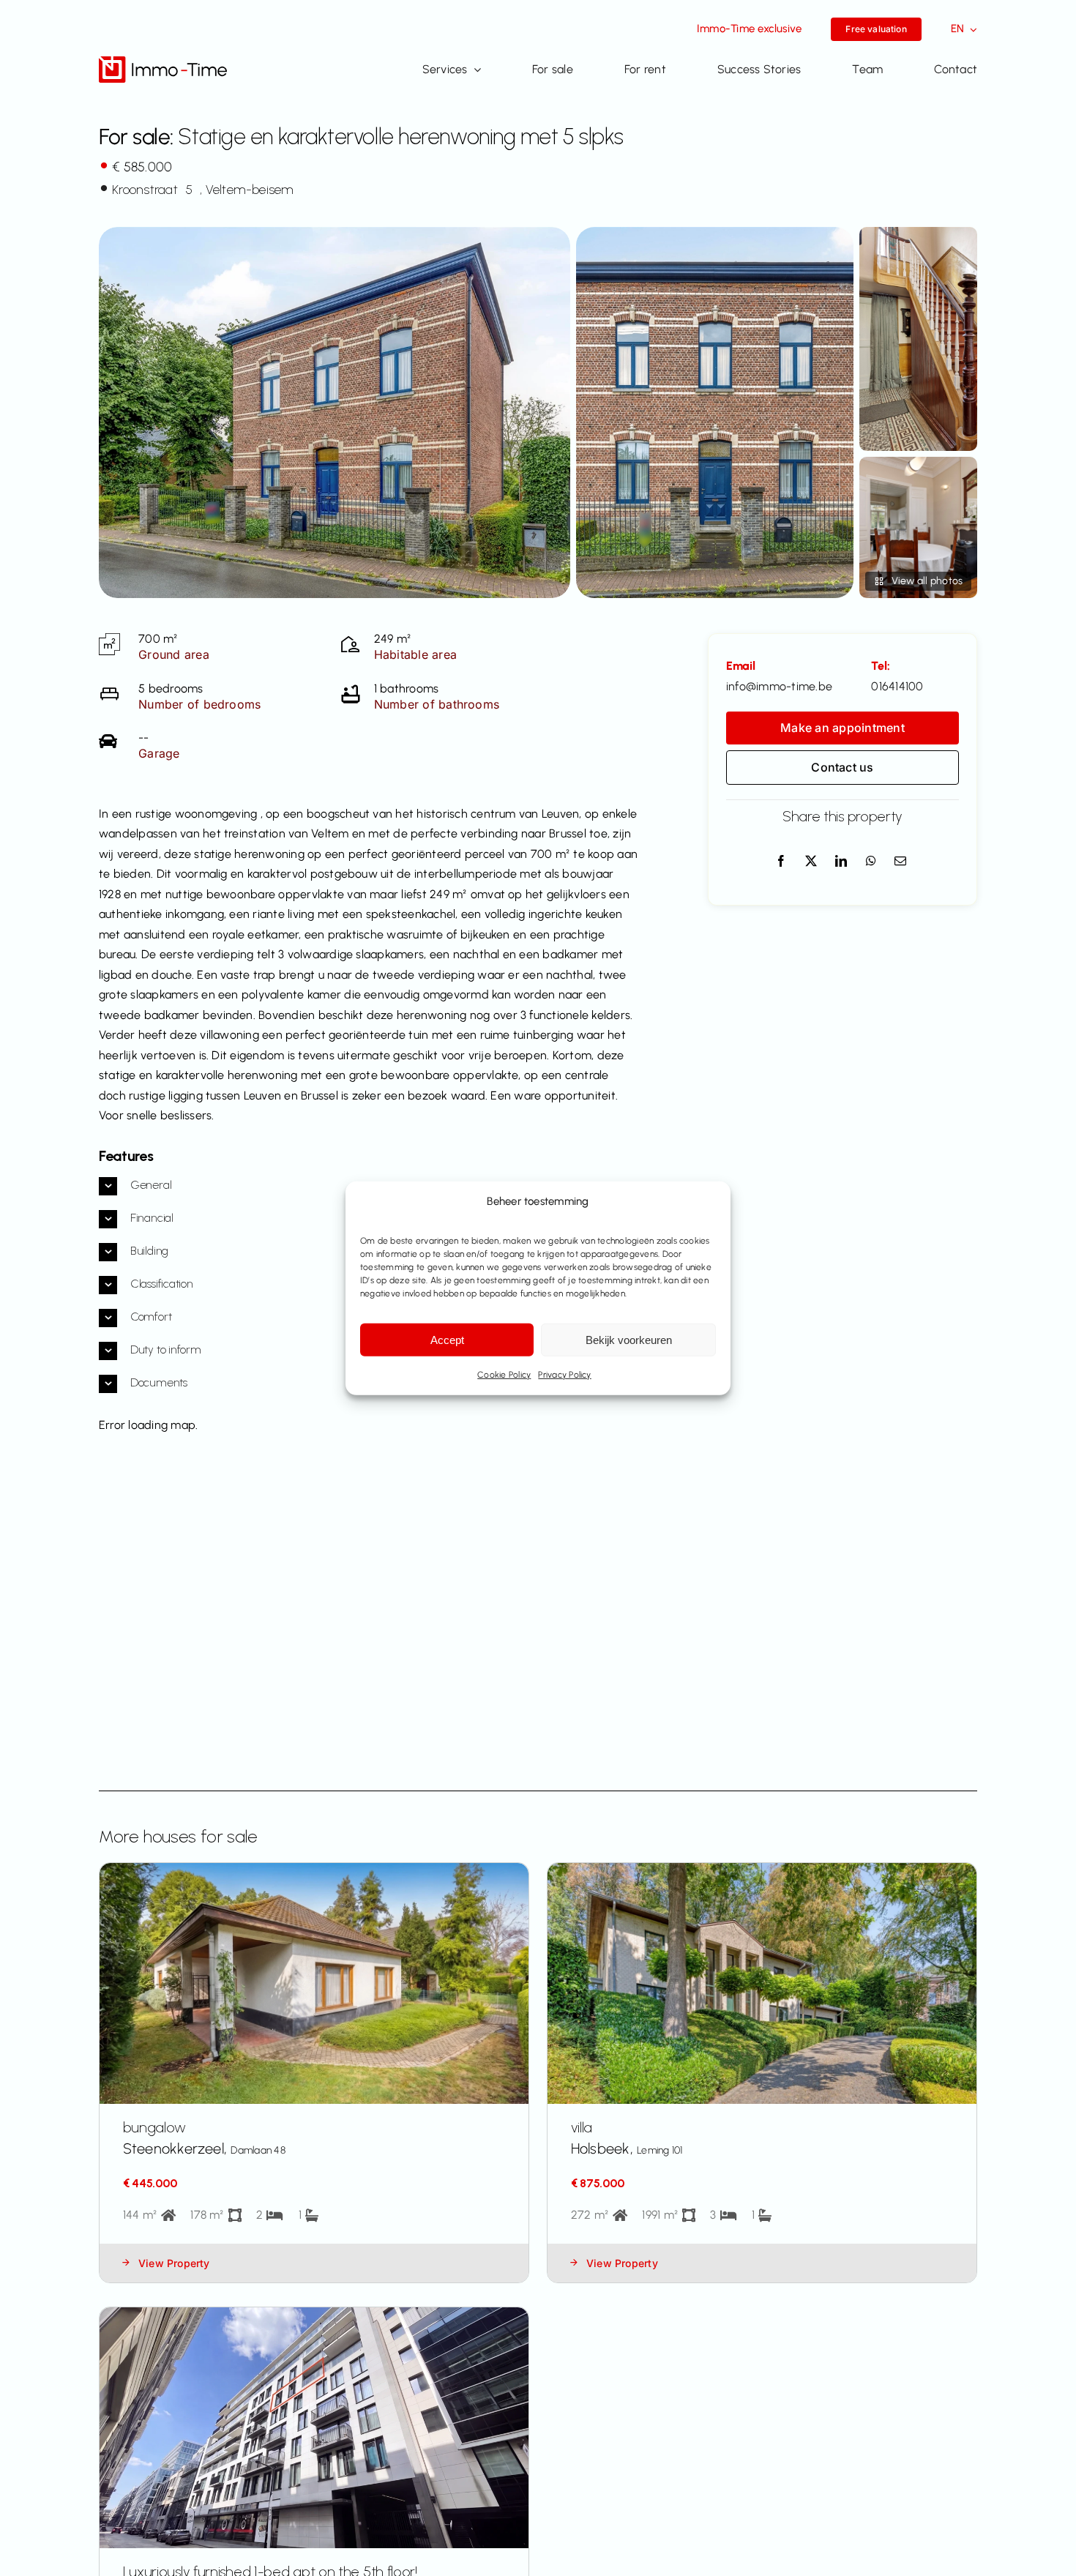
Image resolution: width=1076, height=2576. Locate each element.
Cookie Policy (504, 1375)
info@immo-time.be (779, 686)
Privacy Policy (564, 1375)
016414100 (897, 686)
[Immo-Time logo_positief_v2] (163, 62)
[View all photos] (335, 412)
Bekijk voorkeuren (629, 1340)
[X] (811, 862)
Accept (447, 1340)
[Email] (900, 862)
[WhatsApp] (871, 862)
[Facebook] (781, 862)
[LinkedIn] (841, 862)
